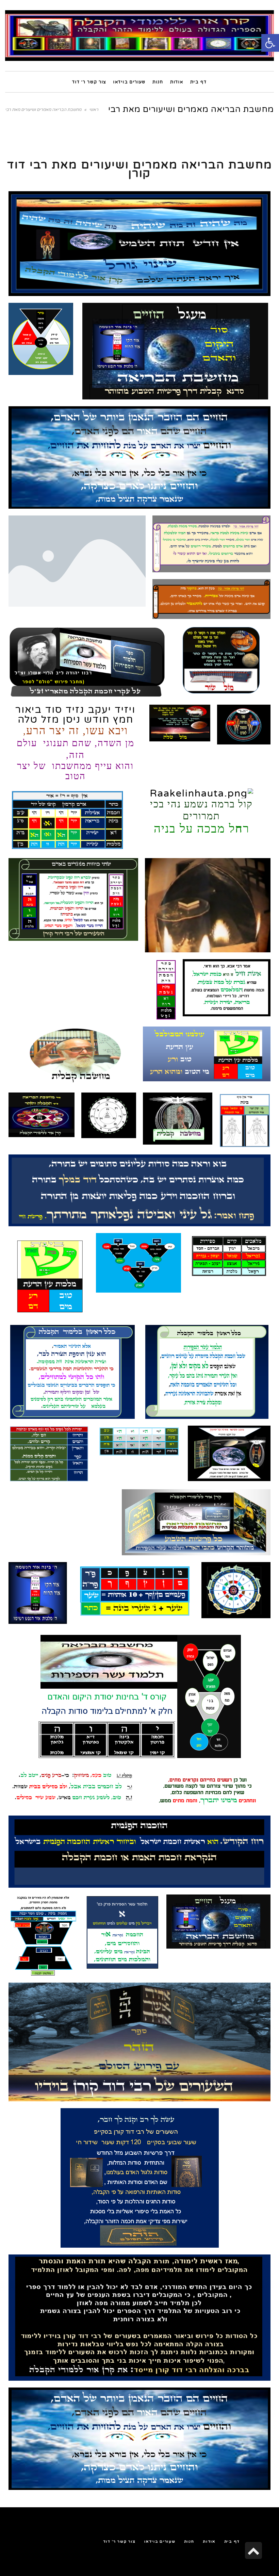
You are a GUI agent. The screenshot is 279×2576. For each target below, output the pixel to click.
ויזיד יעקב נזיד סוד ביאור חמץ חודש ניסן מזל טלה (75, 742)
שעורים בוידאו (160, 2541)
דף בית (232, 2541)
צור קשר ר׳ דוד (119, 2541)
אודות (209, 2541)
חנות (189, 2541)
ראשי (94, 110)
